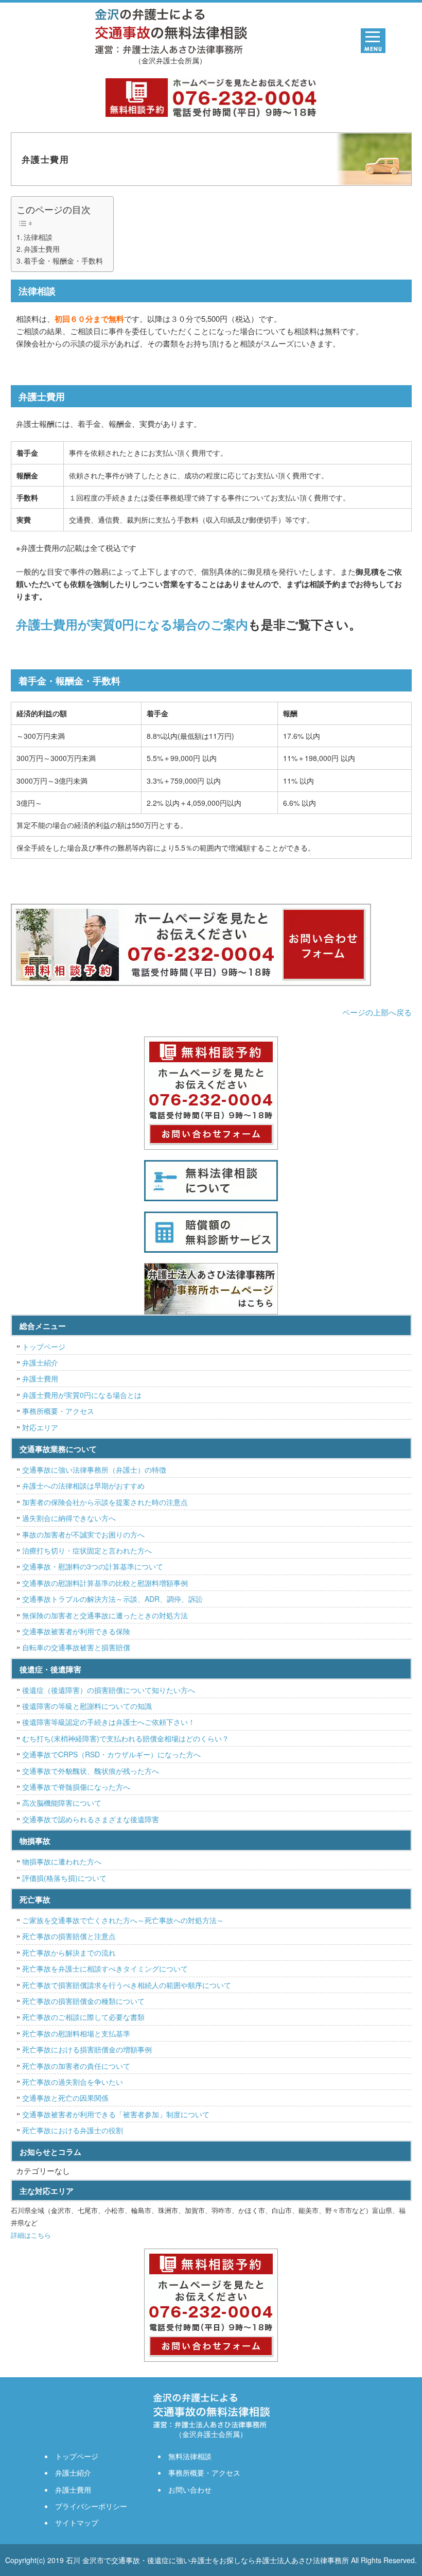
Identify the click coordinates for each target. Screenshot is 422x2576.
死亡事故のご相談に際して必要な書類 (83, 2017)
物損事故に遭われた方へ (62, 1861)
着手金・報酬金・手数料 (63, 261)
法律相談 (38, 237)
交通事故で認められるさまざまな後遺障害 (91, 1819)
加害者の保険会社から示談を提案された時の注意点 (105, 1502)
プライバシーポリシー (91, 2506)
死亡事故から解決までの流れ (69, 1952)
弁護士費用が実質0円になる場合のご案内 (132, 624)
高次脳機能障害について (62, 1803)
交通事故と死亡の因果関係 (65, 2098)
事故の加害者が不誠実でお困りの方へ (83, 1534)
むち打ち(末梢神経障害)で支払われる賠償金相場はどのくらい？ (126, 1738)
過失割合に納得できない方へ (69, 1518)
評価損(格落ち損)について (64, 1878)
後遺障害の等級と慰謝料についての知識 (87, 1706)
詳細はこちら (31, 2235)
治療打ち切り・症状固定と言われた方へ (87, 1550)
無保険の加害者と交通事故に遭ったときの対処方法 (105, 1615)
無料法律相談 (190, 2456)
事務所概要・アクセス (58, 1411)
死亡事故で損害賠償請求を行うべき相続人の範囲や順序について (127, 1985)
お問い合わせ (190, 2489)
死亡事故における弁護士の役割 (73, 2130)
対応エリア (40, 1427)
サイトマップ (77, 2522)
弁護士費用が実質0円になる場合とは (82, 1395)
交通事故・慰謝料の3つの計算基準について (93, 1566)
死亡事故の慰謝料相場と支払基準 (76, 2033)
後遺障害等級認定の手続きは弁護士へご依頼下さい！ (109, 1722)
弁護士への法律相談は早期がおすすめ (83, 1485)
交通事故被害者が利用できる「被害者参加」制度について (116, 2114)
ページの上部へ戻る (377, 1012)
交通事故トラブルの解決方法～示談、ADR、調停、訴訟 (112, 1599)
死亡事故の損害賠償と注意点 (69, 1936)
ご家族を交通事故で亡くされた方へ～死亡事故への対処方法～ (123, 1920)
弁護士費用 (42, 249)
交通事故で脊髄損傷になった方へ (76, 1787)
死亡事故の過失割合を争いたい (73, 2082)
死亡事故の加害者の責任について (76, 2066)
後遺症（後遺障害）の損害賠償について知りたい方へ (109, 1690)
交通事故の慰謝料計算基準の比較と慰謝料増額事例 (105, 1583)
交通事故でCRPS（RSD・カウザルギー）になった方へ (111, 1754)
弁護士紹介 (40, 1362)
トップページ (44, 1346)
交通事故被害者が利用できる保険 (76, 1631)
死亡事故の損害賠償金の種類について (83, 2001)
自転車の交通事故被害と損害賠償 (76, 1647)
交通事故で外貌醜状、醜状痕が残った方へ (91, 1771)
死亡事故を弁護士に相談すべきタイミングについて (105, 1968)
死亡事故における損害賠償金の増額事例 (87, 2049)
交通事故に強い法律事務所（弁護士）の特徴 (94, 1469)
